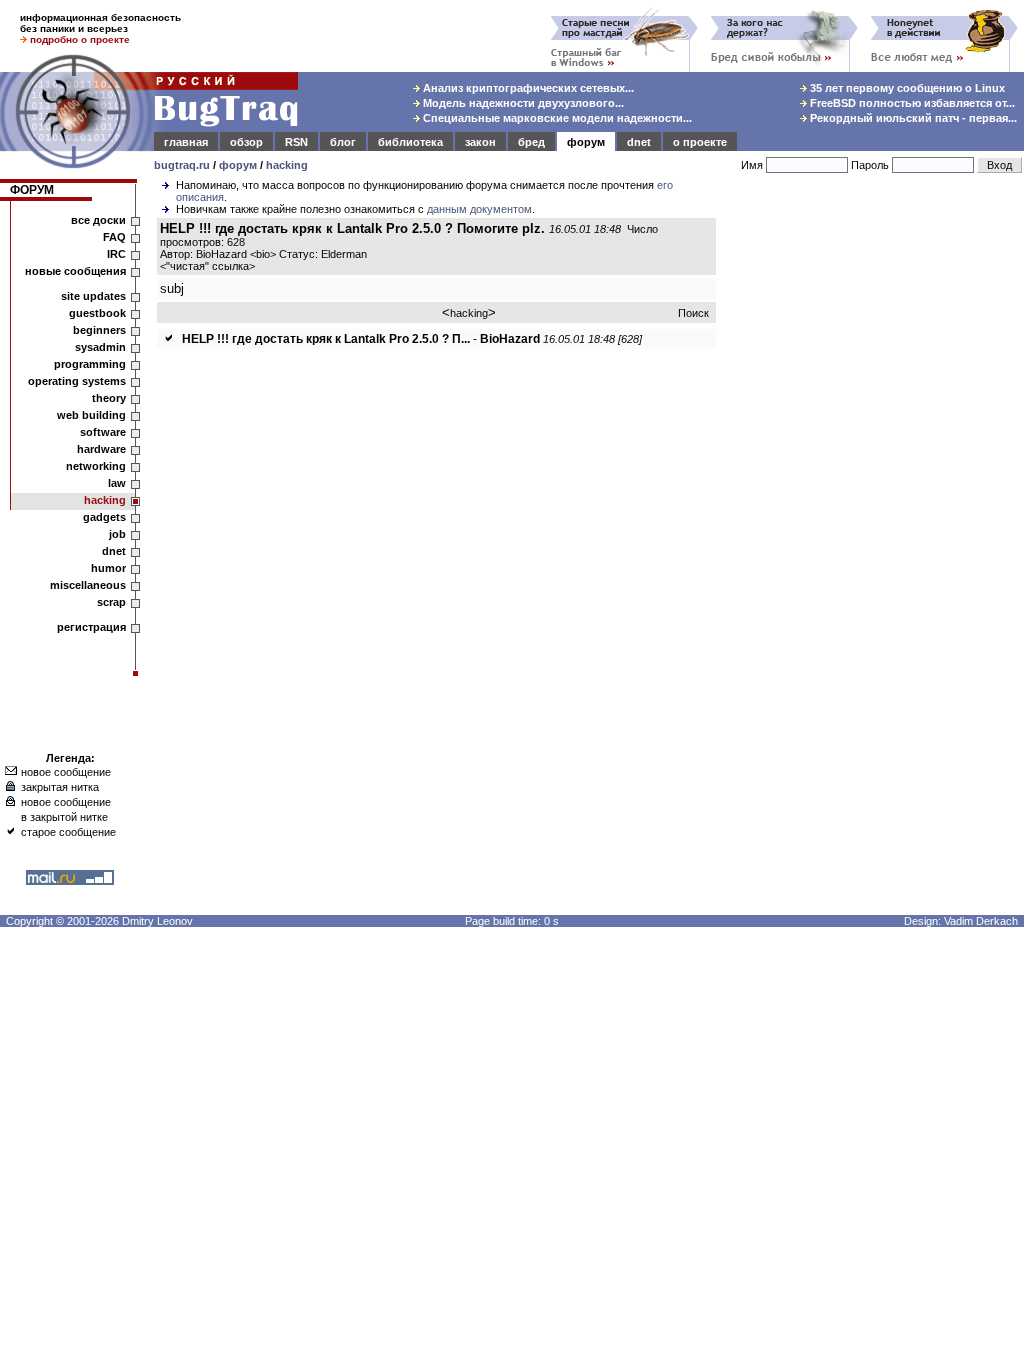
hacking (287, 165)
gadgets (104, 517)
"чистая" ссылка (207, 266)
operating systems (77, 381)
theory (109, 398)
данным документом (479, 209)
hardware (101, 449)
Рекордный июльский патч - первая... (912, 118)
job (117, 534)
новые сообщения (75, 271)
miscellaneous (88, 585)
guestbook (97, 313)
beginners (99, 330)
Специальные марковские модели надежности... (556, 118)
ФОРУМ (32, 190)
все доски (98, 220)
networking (96, 466)
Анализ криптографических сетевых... (527, 88)
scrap (111, 602)
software (103, 432)
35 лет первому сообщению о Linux (906, 88)
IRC (116, 254)
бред (531, 142)
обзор (246, 142)
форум (586, 142)
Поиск (693, 313)
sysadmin (100, 347)
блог (343, 142)
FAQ (114, 237)
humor (108, 568)
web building (91, 415)
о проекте (700, 142)
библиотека (410, 142)
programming (90, 364)
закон (480, 142)
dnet (639, 142)
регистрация (91, 627)
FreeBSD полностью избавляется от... (911, 103)
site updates (93, 296)
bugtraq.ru (182, 165)
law (117, 483)
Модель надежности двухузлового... (522, 103)
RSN (296, 142)
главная (186, 142)
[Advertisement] (874, 509)
